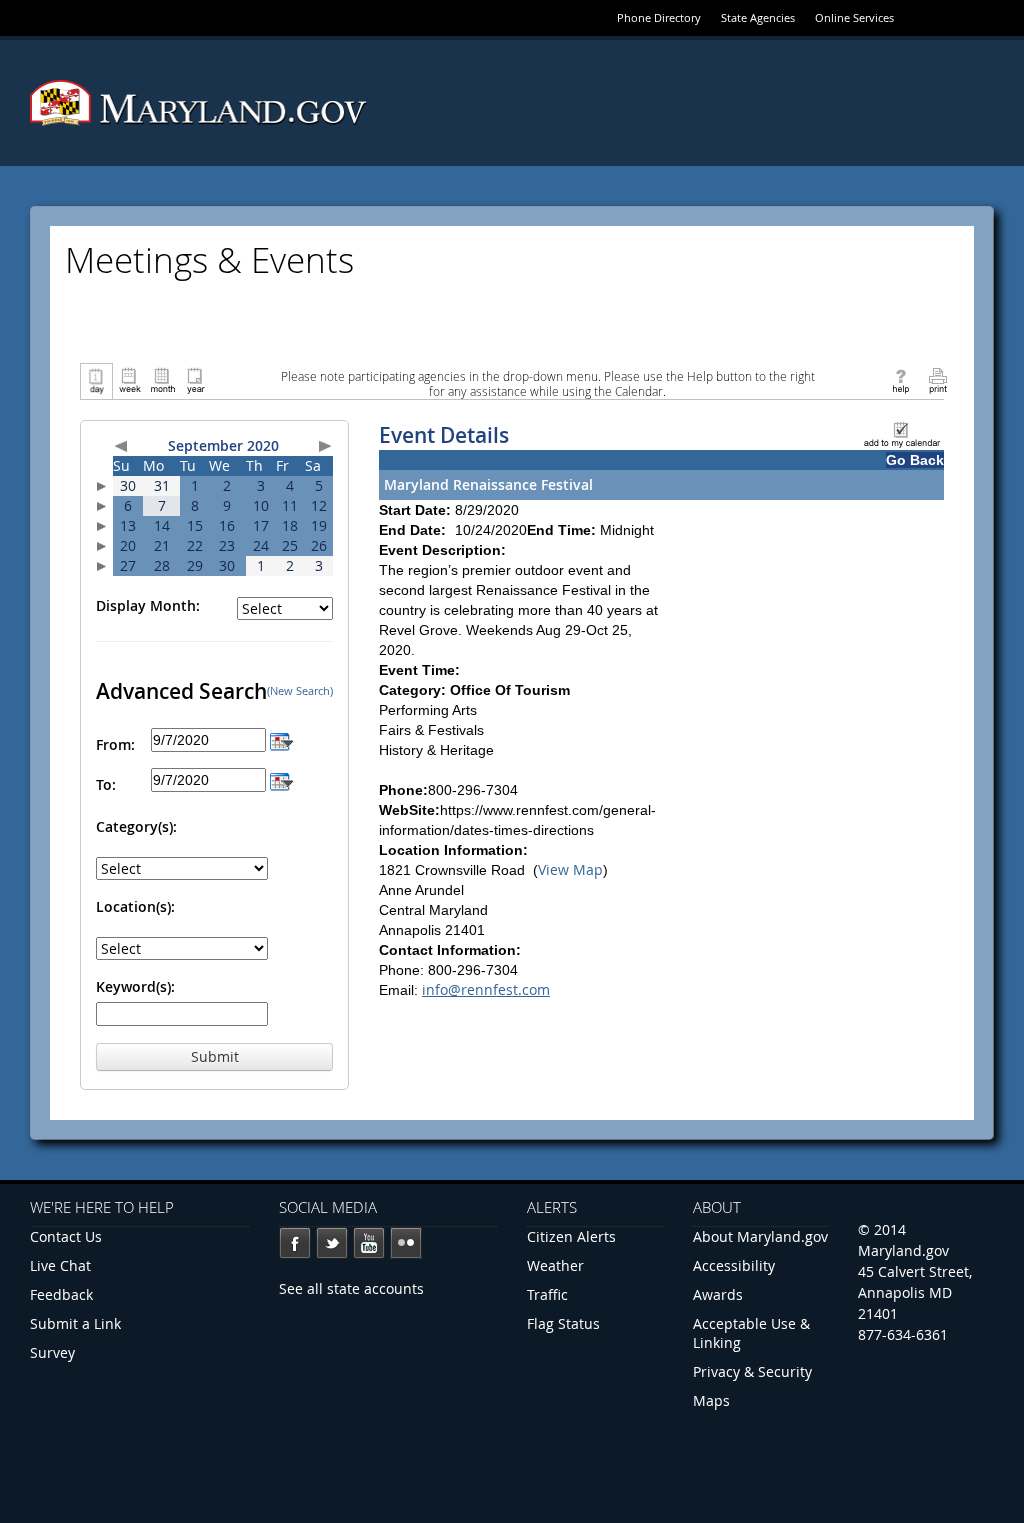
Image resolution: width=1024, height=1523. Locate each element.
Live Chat (60, 1265)
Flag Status (563, 1323)
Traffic (547, 1294)
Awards (718, 1294)
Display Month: (148, 605)
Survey (52, 1352)
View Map (570, 869)
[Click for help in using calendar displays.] (900, 379)
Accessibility (734, 1265)
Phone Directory (659, 17)
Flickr (406, 1243)
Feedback (61, 1294)
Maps (711, 1400)
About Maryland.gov (760, 1236)
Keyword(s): (135, 986)
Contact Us (66, 1236)
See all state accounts (351, 1288)
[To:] (281, 779)
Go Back (915, 460)
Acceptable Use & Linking (751, 1333)
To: (106, 784)
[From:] (281, 739)
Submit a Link (75, 1323)
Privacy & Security (752, 1371)
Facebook (295, 1243)
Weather (555, 1265)
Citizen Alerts (571, 1236)
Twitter (332, 1243)
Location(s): (135, 906)
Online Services (854, 17)
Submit (215, 1056)
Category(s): (136, 826)
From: (115, 744)
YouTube (369, 1243)
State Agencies (758, 17)
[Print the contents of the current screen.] (937, 379)
